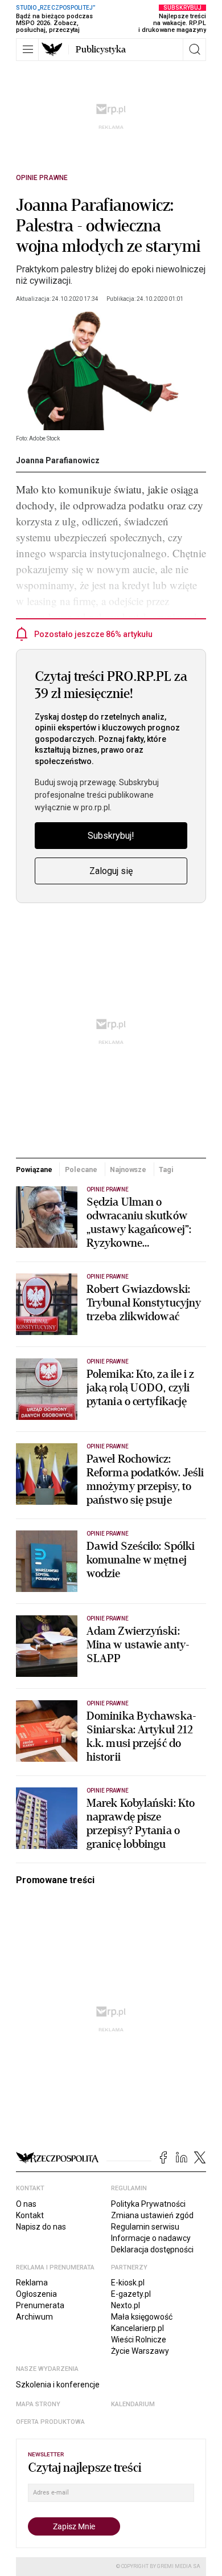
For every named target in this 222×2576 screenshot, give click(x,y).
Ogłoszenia (36, 2294)
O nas (26, 2204)
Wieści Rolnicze (139, 2340)
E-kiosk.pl (128, 2283)
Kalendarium (133, 2404)
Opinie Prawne (42, 178)
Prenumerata (40, 2305)
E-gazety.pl (131, 2294)
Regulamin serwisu (145, 2227)
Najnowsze (128, 1169)
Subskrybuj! (111, 836)
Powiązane (34, 1169)
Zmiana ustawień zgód (152, 2215)
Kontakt (30, 2215)
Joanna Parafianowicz (58, 460)
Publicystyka (101, 50)
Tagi (166, 1169)
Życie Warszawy (140, 2351)
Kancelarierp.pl (137, 2328)
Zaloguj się (111, 871)
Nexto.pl (126, 2305)
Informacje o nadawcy (151, 2238)
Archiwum (34, 2317)
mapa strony (38, 2404)
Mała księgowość (142, 2317)
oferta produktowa (50, 2422)
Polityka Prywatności (148, 2204)
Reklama (32, 2283)
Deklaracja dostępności (152, 2250)
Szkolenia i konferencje (58, 2385)
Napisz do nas (41, 2227)
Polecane (81, 1169)
